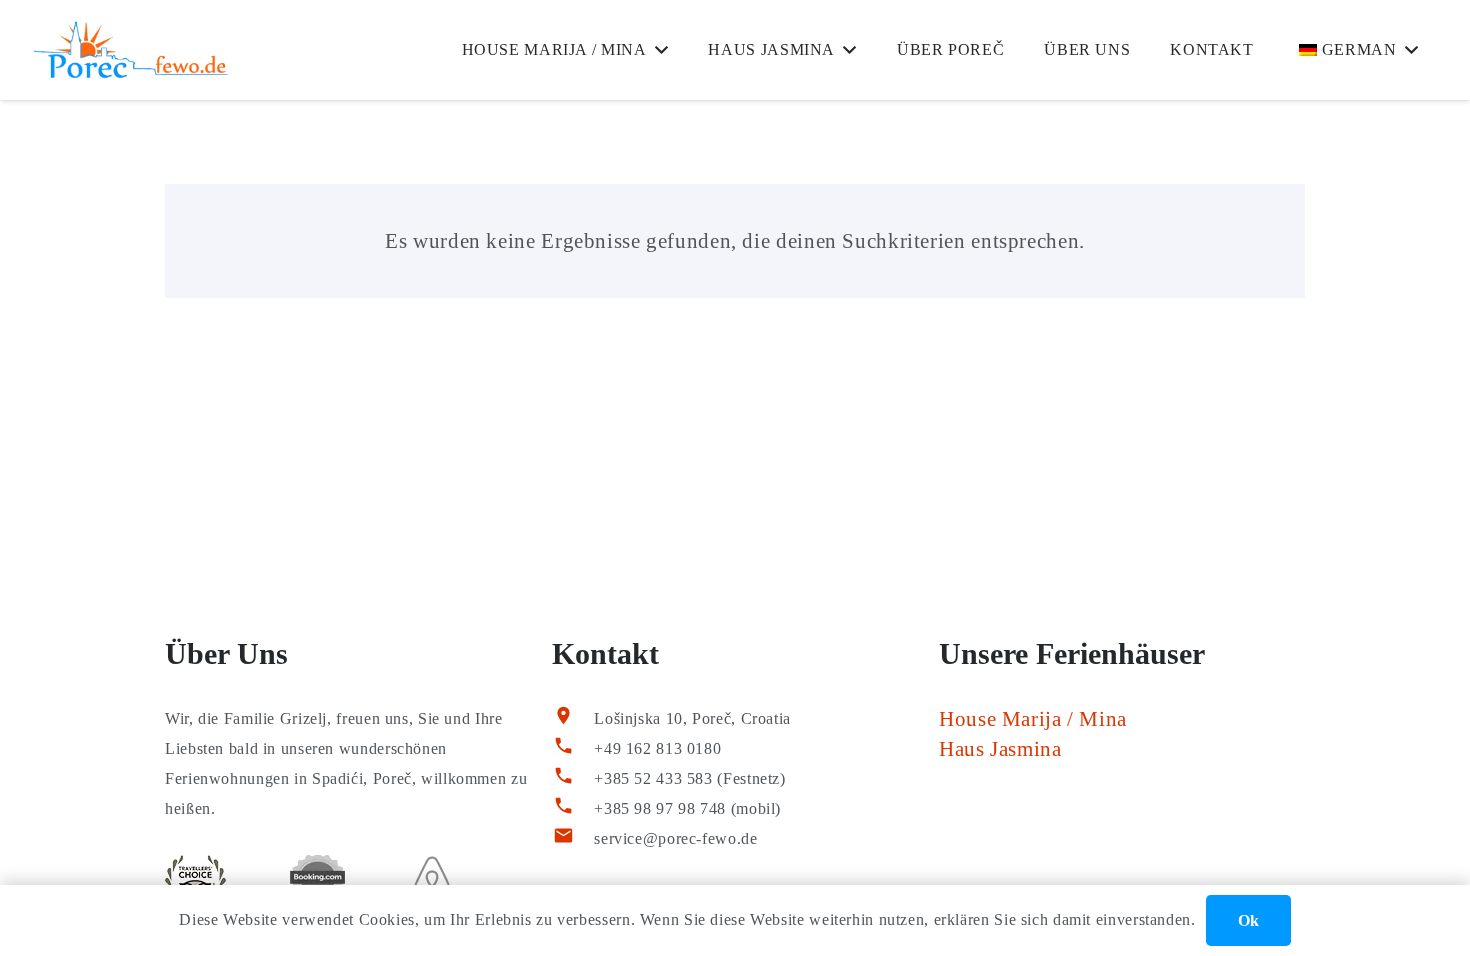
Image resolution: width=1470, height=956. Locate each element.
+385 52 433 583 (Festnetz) (689, 778)
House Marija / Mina (1033, 719)
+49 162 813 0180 (657, 748)
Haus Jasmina (1000, 749)
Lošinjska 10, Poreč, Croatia (692, 718)
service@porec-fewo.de (675, 838)
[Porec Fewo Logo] (130, 50)
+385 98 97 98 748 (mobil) (687, 808)
